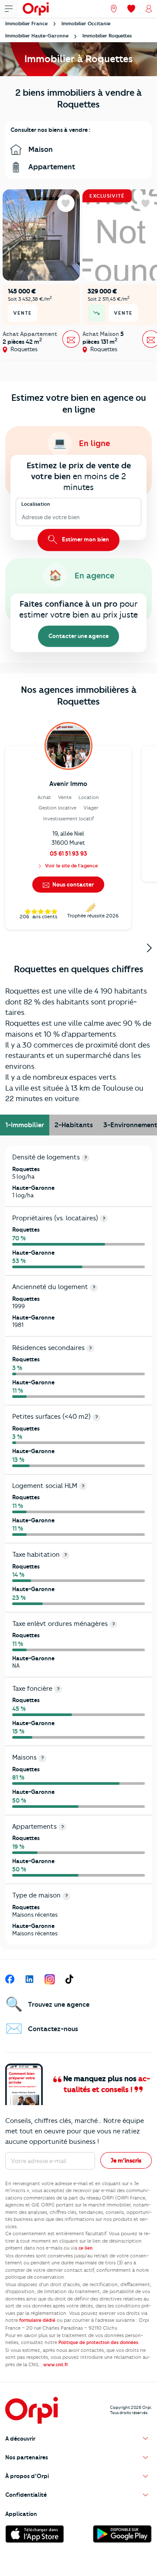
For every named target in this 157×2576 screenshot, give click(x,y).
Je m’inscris (126, 2160)
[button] (78, 2439)
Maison (40, 149)
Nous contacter (72, 884)
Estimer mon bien (85, 539)
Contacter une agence (78, 636)
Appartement (51, 167)
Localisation (36, 504)
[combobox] (22, 517)
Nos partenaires (27, 2457)
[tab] (25, 1125)
